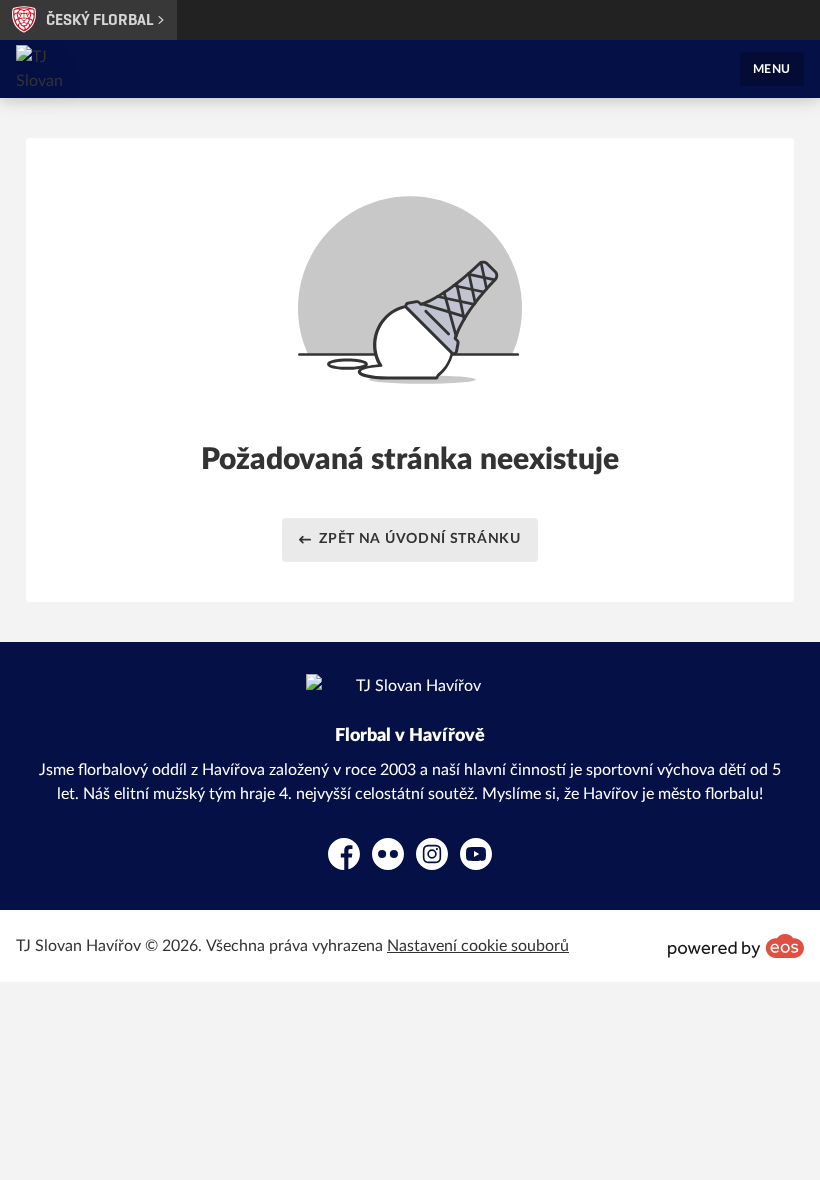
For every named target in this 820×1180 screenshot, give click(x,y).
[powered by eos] (736, 946)
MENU (772, 69)
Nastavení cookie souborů (478, 946)
